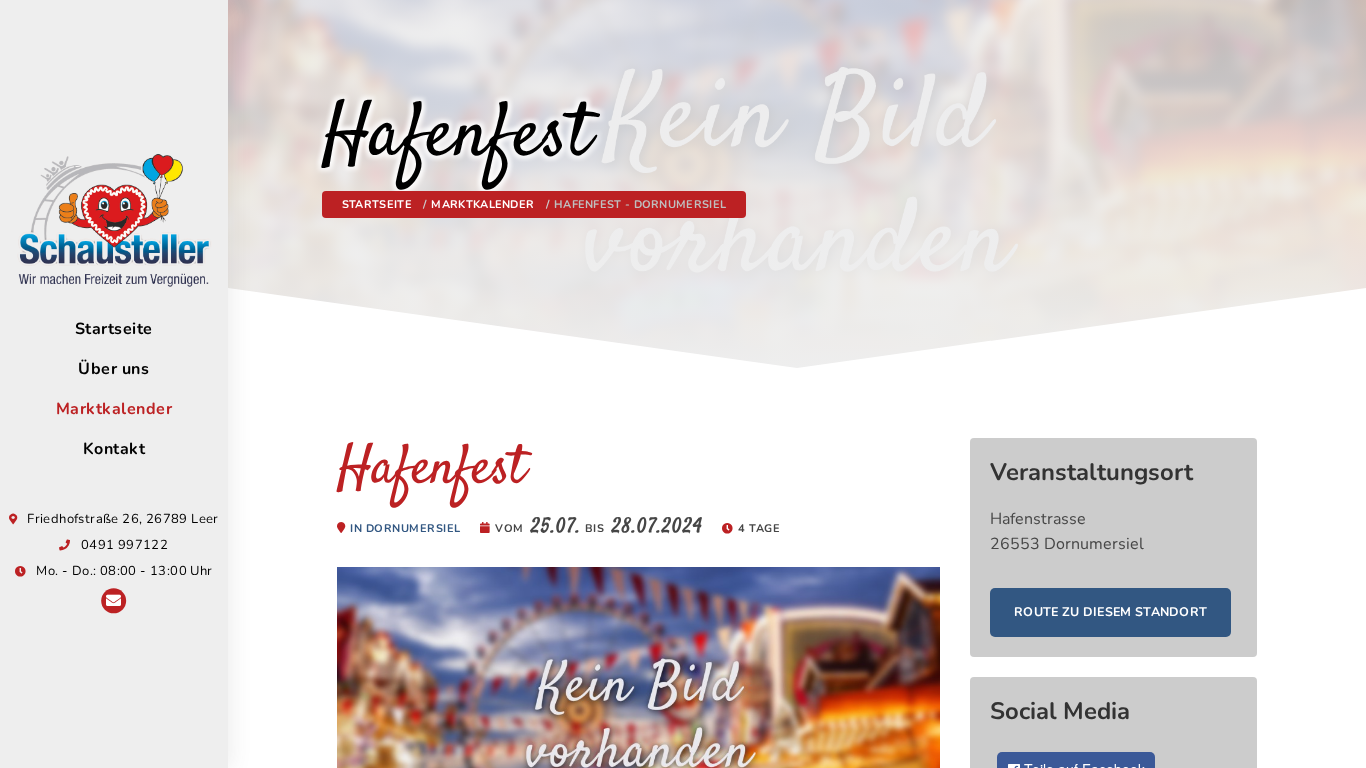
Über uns (113, 369)
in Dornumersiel (405, 528)
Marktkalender (114, 409)
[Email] (113, 602)
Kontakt (114, 449)
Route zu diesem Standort (1110, 611)
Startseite (114, 329)
